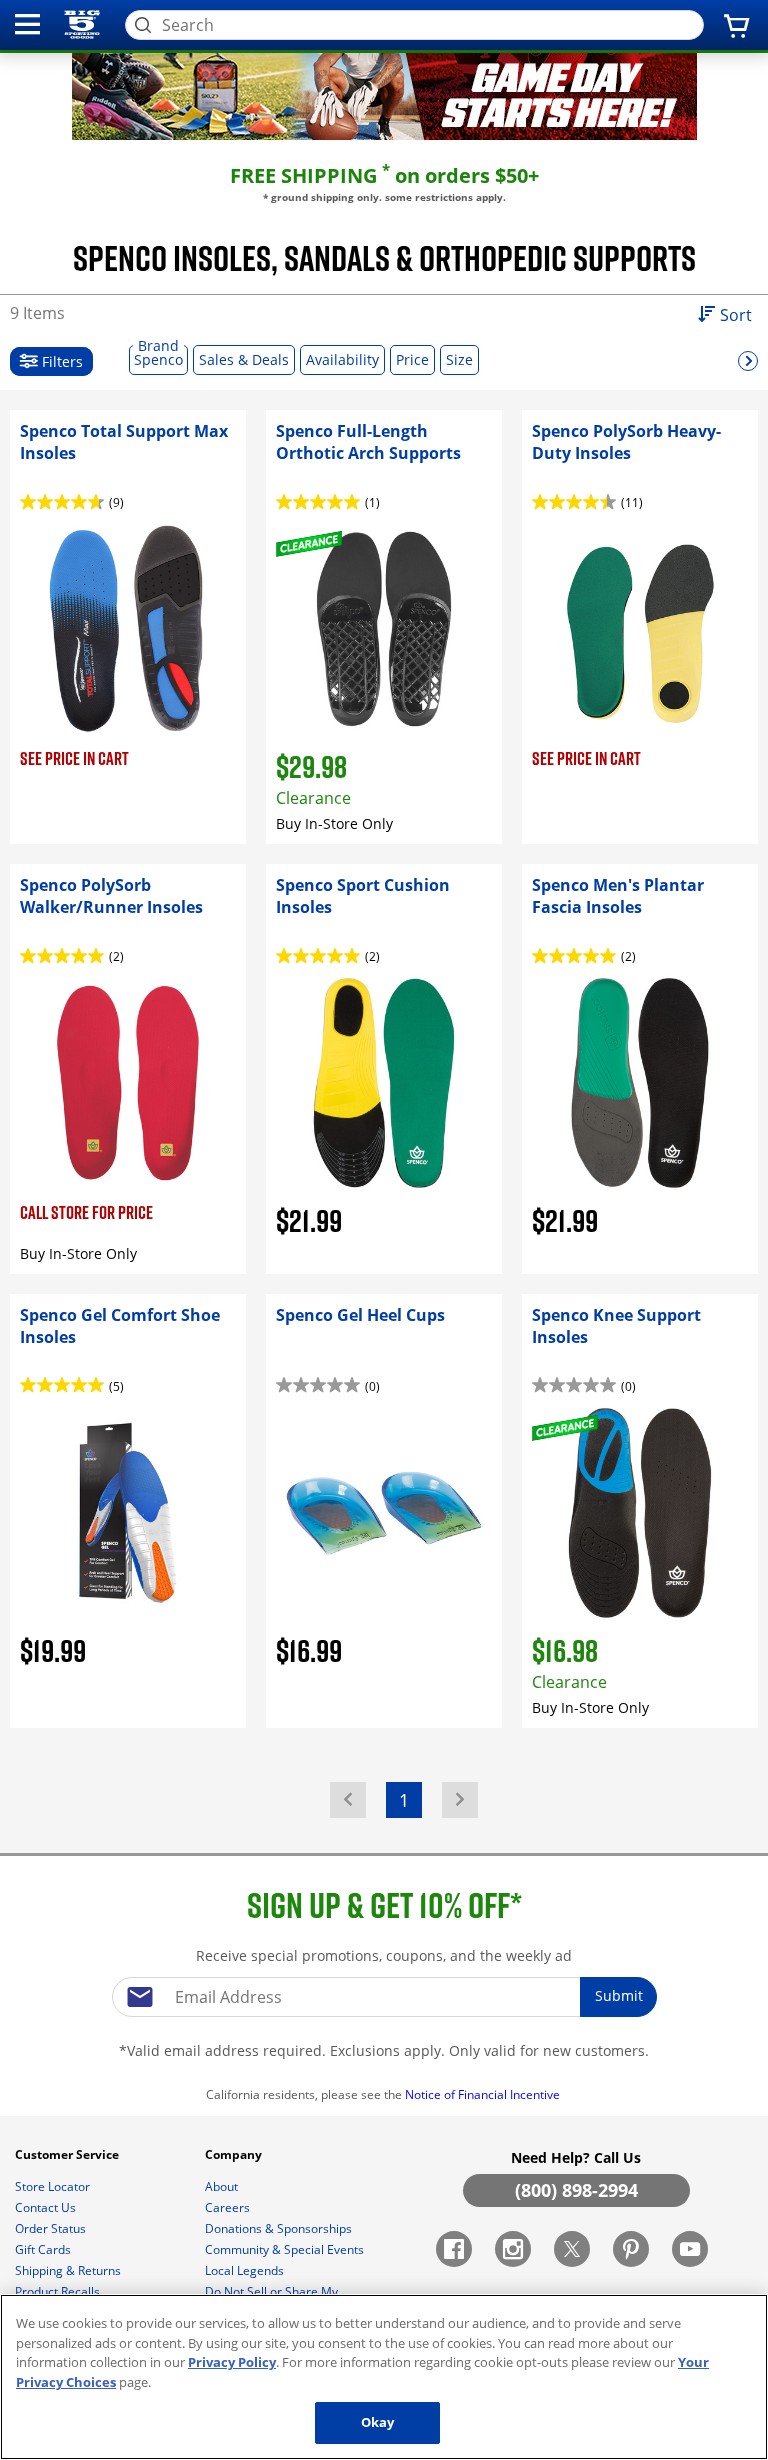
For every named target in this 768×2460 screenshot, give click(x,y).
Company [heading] (235, 2154)
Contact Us (47, 2207)
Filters (60, 361)
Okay (378, 2422)
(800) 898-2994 (576, 2190)
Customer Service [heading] (68, 2154)
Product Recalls (59, 2291)
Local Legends (246, 2270)
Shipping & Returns (69, 2270)
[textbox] (384, 1997)
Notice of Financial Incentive (484, 2094)
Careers (229, 2207)
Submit (619, 1995)
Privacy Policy (232, 2362)
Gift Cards (44, 2249)
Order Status (52, 2228)
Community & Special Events (286, 2249)
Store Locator (54, 2186)
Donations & (278, 2228)
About (223, 2186)
